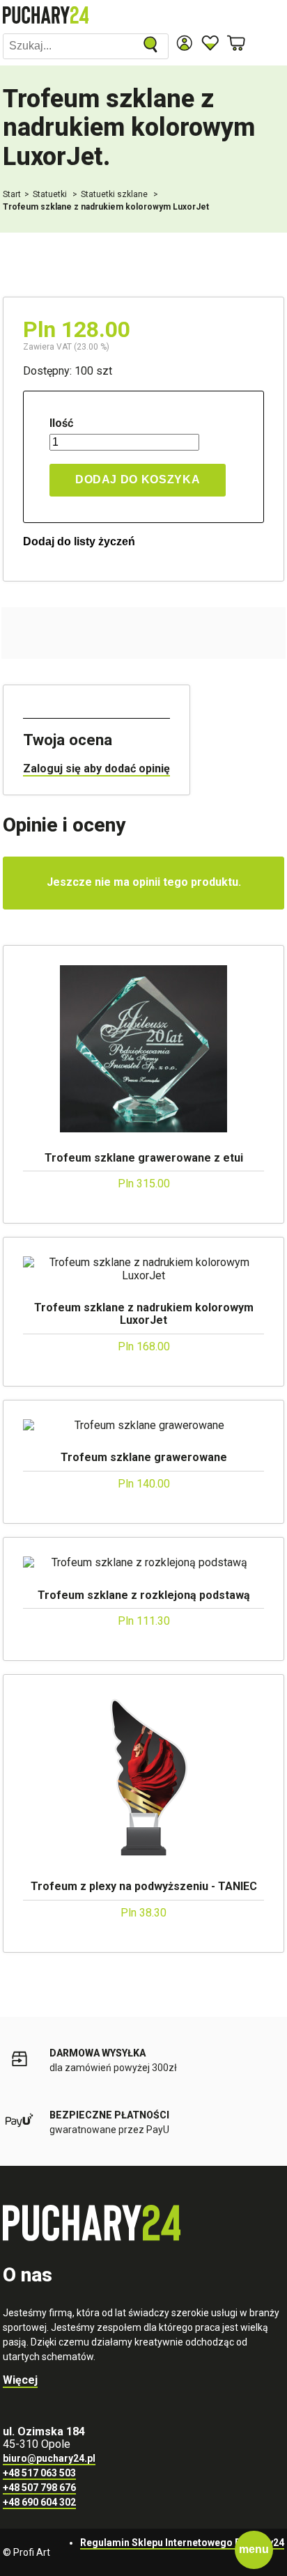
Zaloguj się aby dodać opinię (96, 768)
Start (12, 194)
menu (254, 2549)
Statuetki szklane (115, 194)
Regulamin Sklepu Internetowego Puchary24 (182, 2543)
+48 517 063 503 (39, 2473)
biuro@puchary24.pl (49, 2458)
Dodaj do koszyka (138, 479)
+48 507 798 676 (39, 2488)
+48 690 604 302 (39, 2502)
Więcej (20, 2380)
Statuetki (51, 194)
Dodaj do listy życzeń (79, 541)
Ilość (61, 423)
